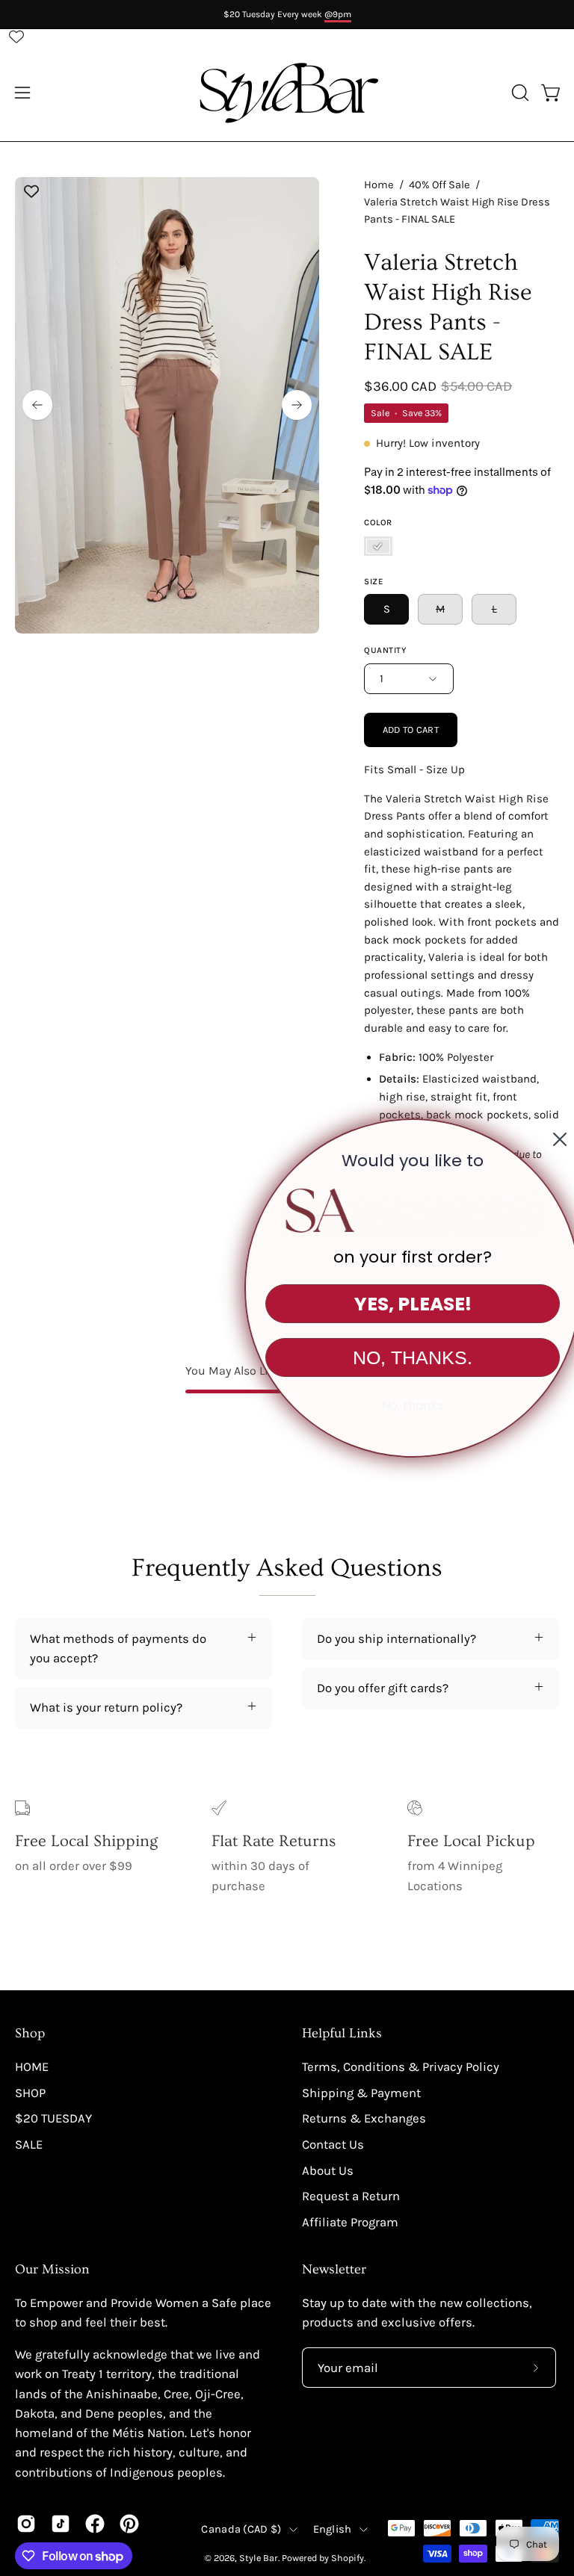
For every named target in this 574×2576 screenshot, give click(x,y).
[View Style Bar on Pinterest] (129, 2524)
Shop (30, 2034)
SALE (29, 2145)
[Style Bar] (287, 93)
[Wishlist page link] (16, 37)
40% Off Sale (439, 185)
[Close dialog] (538, 1139)
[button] (519, 93)
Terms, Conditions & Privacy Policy (401, 2067)
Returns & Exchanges (364, 2118)
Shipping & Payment (361, 2093)
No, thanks (391, 1406)
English (333, 2529)
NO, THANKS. (391, 1357)
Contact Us (333, 2145)
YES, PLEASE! (391, 1304)
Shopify (348, 2558)
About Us (328, 2170)
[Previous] (37, 405)
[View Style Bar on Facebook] (95, 2524)
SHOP (30, 2093)
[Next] (297, 405)
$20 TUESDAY (53, 2118)
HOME (32, 2067)
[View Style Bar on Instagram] (26, 2524)
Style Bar (259, 2558)
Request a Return (351, 2196)
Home (379, 185)
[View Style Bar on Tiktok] (61, 2524)
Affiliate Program (350, 2222)
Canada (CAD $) (241, 2529)
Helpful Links (342, 2034)
